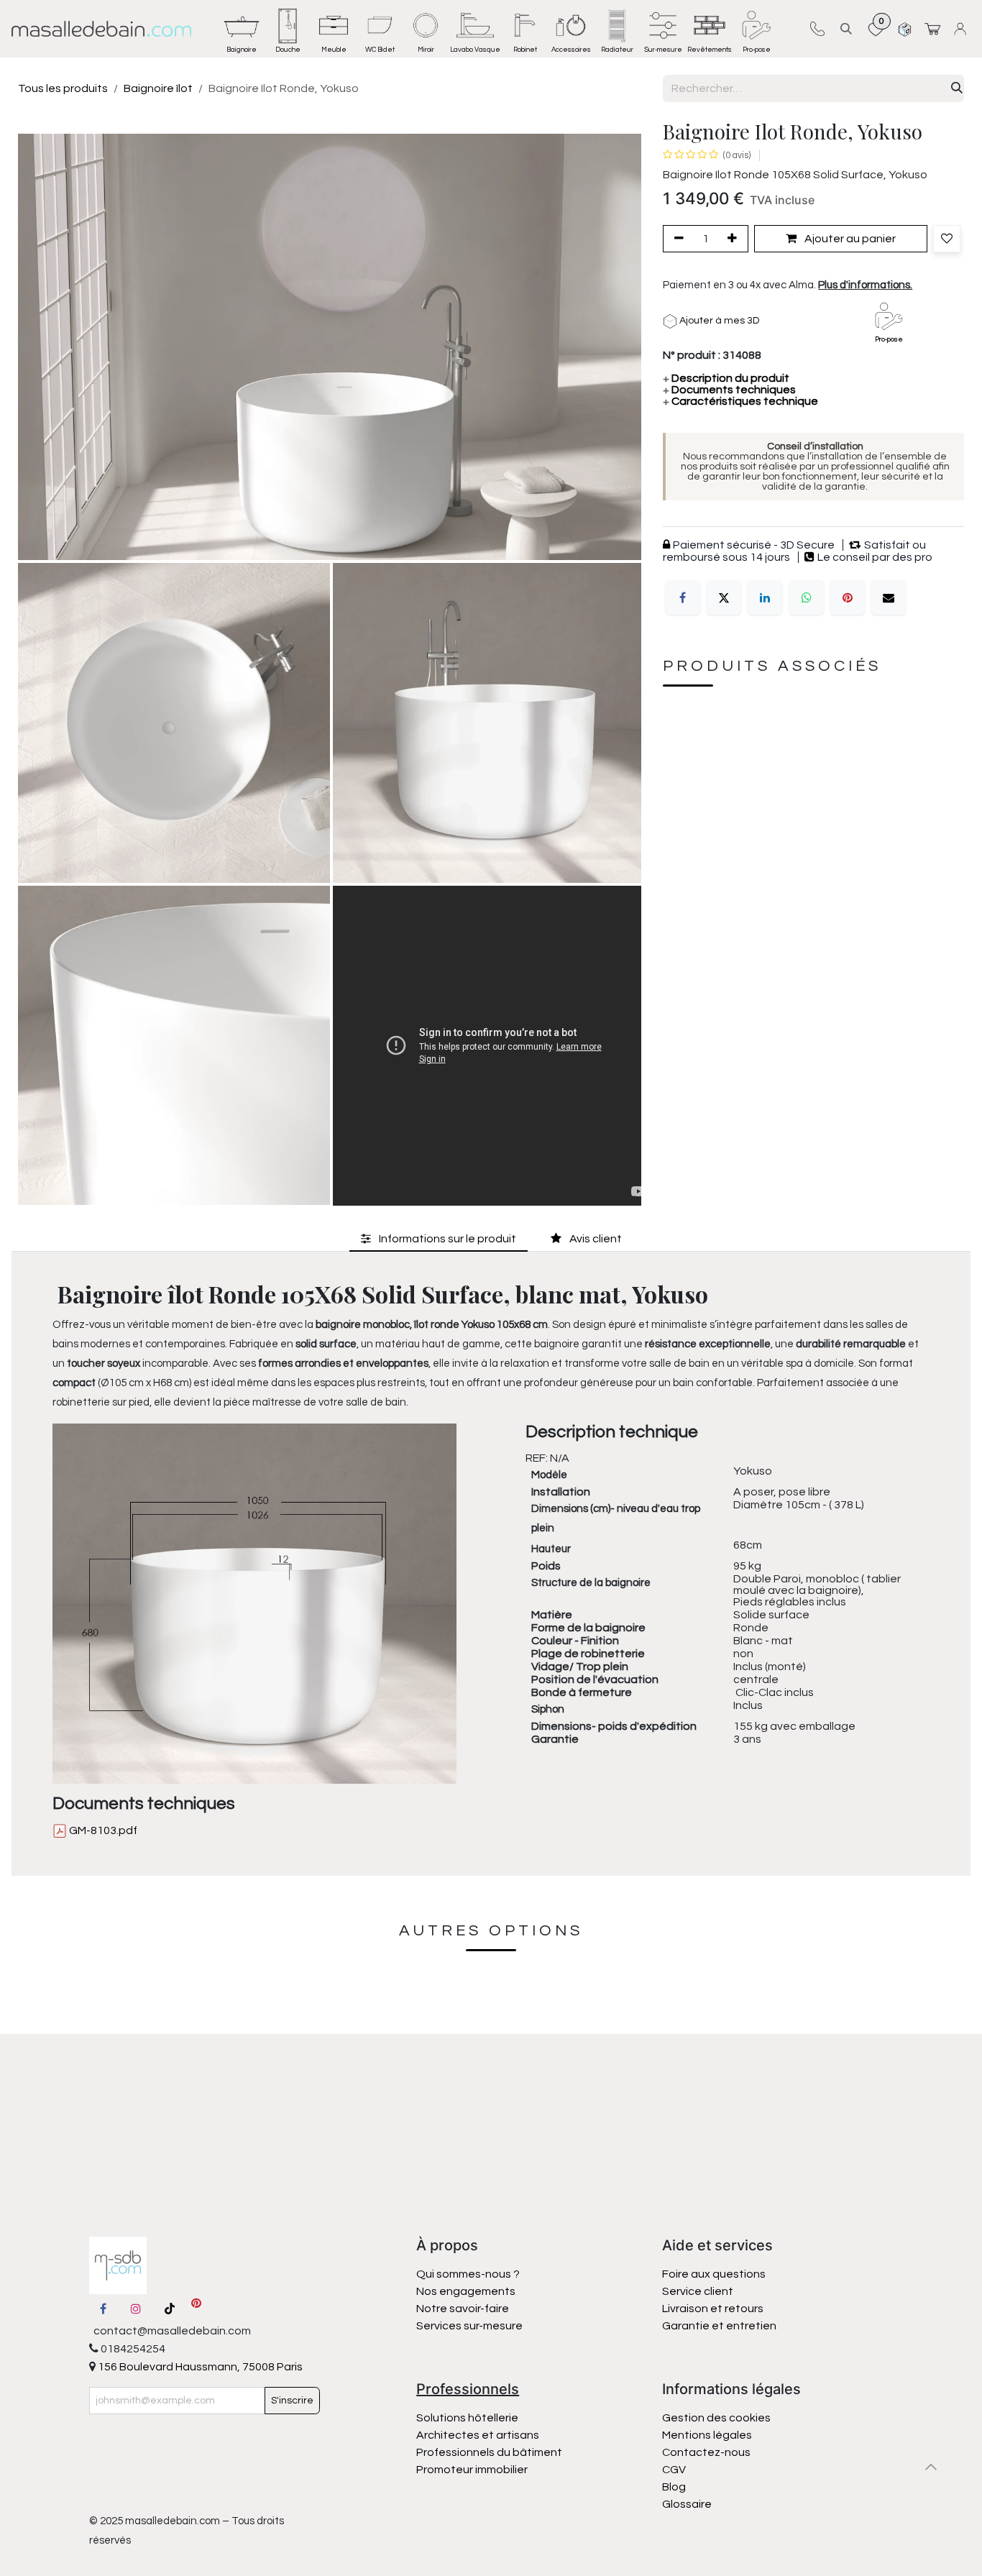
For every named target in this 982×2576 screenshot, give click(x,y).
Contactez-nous (707, 2452)
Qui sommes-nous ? (468, 2274)
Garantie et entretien (719, 2326)
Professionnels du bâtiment (489, 2452)
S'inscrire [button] (292, 2401)
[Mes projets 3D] (905, 28)
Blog (674, 2487)
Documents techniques (729, 390)
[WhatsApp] (807, 597)
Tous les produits (63, 88)
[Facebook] (683, 597)
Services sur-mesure (469, 2326)
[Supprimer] (676, 239)
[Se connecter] (962, 28)
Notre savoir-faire (463, 2309)
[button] (846, 28)
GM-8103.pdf (102, 1830)
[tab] (439, 1238)
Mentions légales (707, 2435)
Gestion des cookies (716, 2418)
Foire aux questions (714, 2274)
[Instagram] (136, 2309)
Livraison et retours (713, 2309)
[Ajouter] (735, 239)
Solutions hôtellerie (467, 2418)
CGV (674, 2470)
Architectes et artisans (478, 2435)
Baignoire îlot (158, 88)
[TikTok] (170, 2309)
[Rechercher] (957, 88)
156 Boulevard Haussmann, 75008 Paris (199, 2367)
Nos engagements (467, 2291)
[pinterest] (196, 2309)
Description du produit (726, 378)
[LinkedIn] (765, 597)
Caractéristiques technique (740, 401)
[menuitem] (242, 29)
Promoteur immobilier (472, 2470)
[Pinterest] (848, 597)
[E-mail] (889, 597)
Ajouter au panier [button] (849, 239)
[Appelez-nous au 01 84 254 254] (817, 29)
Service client (698, 2291)
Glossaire (687, 2504)
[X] (724, 597)
